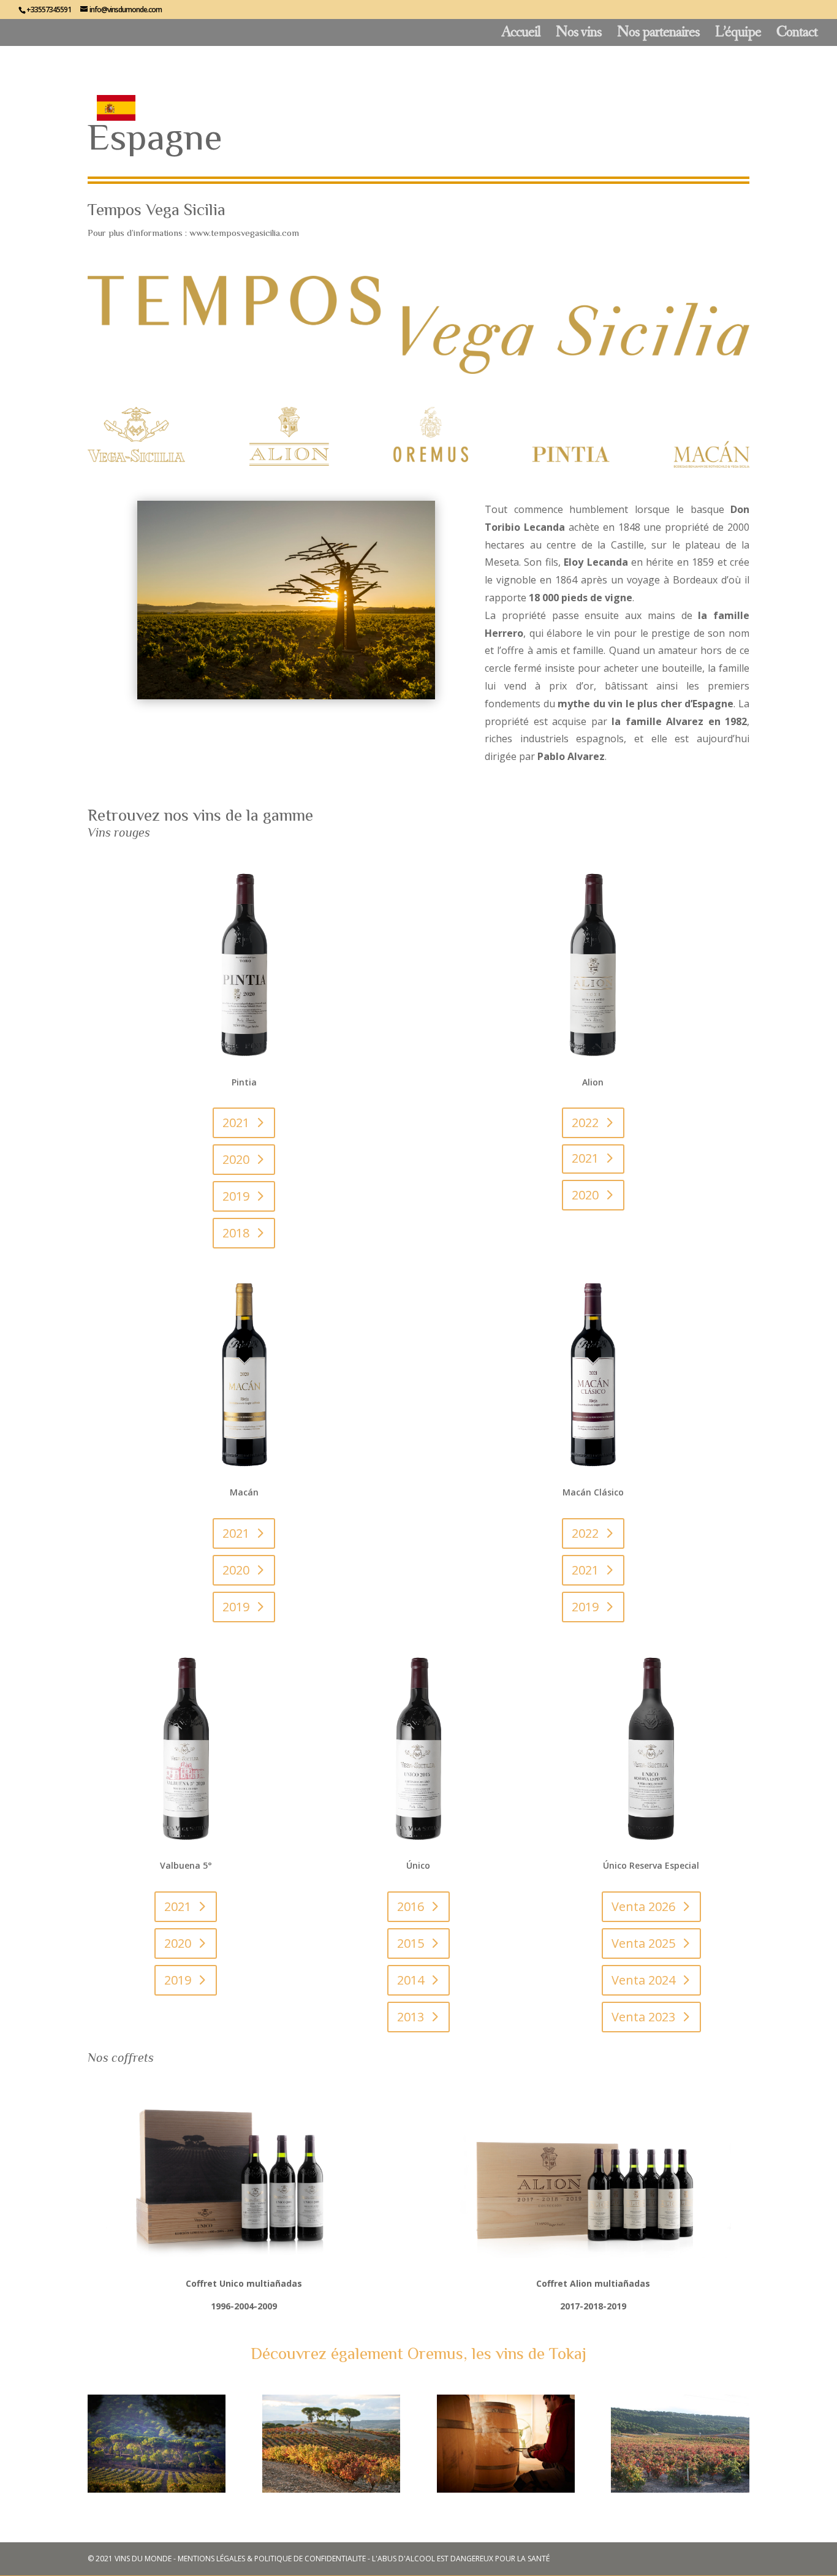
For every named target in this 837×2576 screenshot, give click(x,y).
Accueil (521, 35)
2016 (411, 1906)
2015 (411, 1943)
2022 (585, 1123)
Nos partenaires (658, 35)
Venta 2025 (643, 1943)
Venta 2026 (643, 1906)
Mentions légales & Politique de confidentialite (272, 2559)
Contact (797, 35)
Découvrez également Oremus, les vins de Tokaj (418, 2354)
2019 (236, 1196)
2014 (411, 1980)
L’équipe (738, 35)
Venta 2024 (643, 1980)
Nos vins (579, 35)
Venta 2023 (643, 2017)
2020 (236, 1159)
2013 (411, 2017)
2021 (236, 1123)
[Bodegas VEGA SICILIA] (157, 2489)
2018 (236, 1233)
